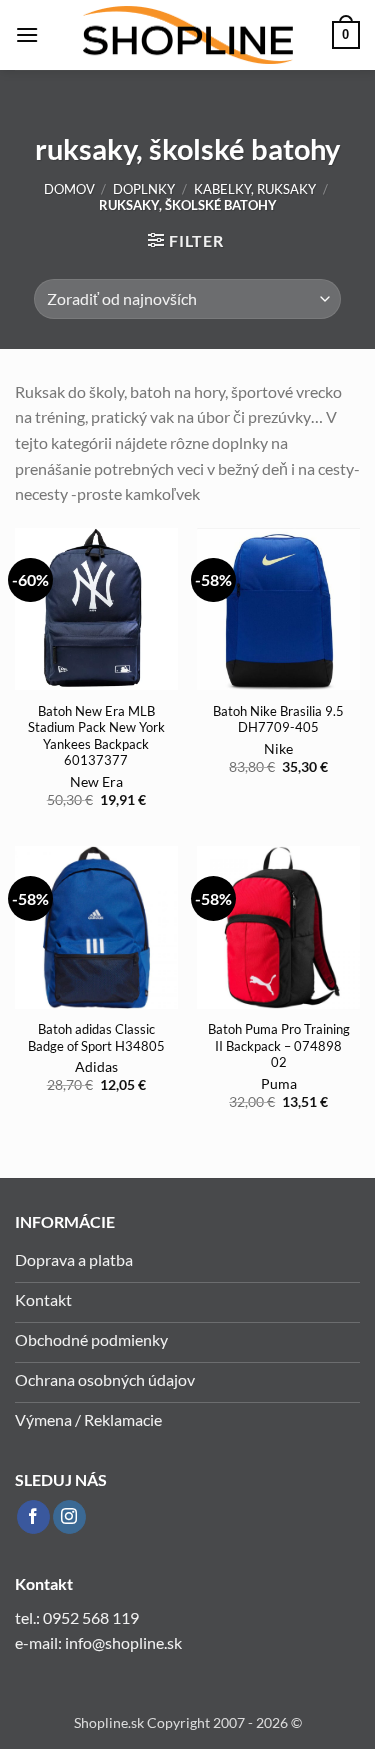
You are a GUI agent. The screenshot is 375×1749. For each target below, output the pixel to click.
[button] (27, 34)
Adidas (96, 1067)
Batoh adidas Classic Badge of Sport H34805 (96, 1037)
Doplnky (144, 189)
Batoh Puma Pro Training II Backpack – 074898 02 (279, 1045)
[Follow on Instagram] (69, 1517)
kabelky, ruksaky (255, 189)
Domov (69, 189)
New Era (96, 782)
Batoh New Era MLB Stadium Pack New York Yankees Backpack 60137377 (96, 736)
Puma (279, 1084)
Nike (278, 749)
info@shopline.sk (125, 1642)
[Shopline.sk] (188, 35)
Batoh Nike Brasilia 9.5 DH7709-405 (278, 719)
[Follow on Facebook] (33, 1517)
